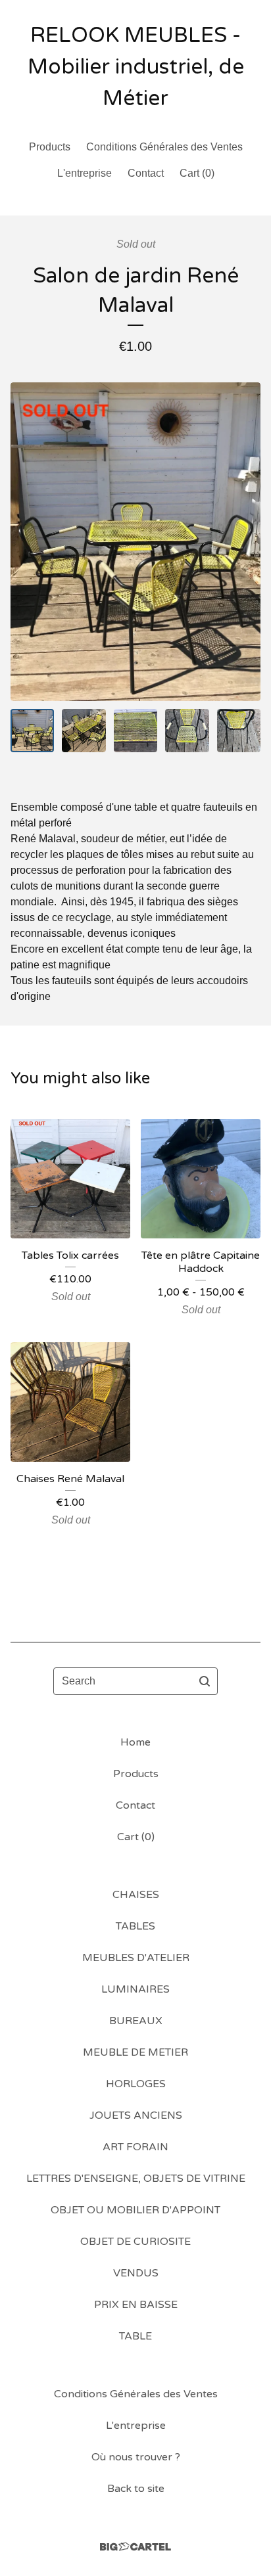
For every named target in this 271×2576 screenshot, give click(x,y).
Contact (146, 173)
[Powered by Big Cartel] (135, 2547)
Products (50, 147)
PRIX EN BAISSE (136, 2305)
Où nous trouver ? (136, 2457)
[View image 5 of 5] (239, 731)
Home (135, 1742)
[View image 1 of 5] (32, 731)
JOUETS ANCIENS (136, 2115)
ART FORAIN (135, 2147)
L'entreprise (85, 173)
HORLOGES (136, 2084)
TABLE (135, 2336)
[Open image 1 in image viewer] (135, 542)
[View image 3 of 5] (135, 731)
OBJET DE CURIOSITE (135, 2242)
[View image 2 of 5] (84, 731)
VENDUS (136, 2273)
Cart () (197, 173)
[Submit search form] (205, 1681)
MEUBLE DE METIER (135, 2052)
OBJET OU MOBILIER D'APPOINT (135, 2210)
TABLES (135, 1926)
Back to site (136, 2489)
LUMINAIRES (135, 1989)
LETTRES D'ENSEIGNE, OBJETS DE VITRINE (136, 2179)
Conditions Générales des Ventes (164, 147)
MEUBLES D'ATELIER (136, 1958)
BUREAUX (136, 2021)
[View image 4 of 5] (187, 731)
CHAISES (136, 1895)
